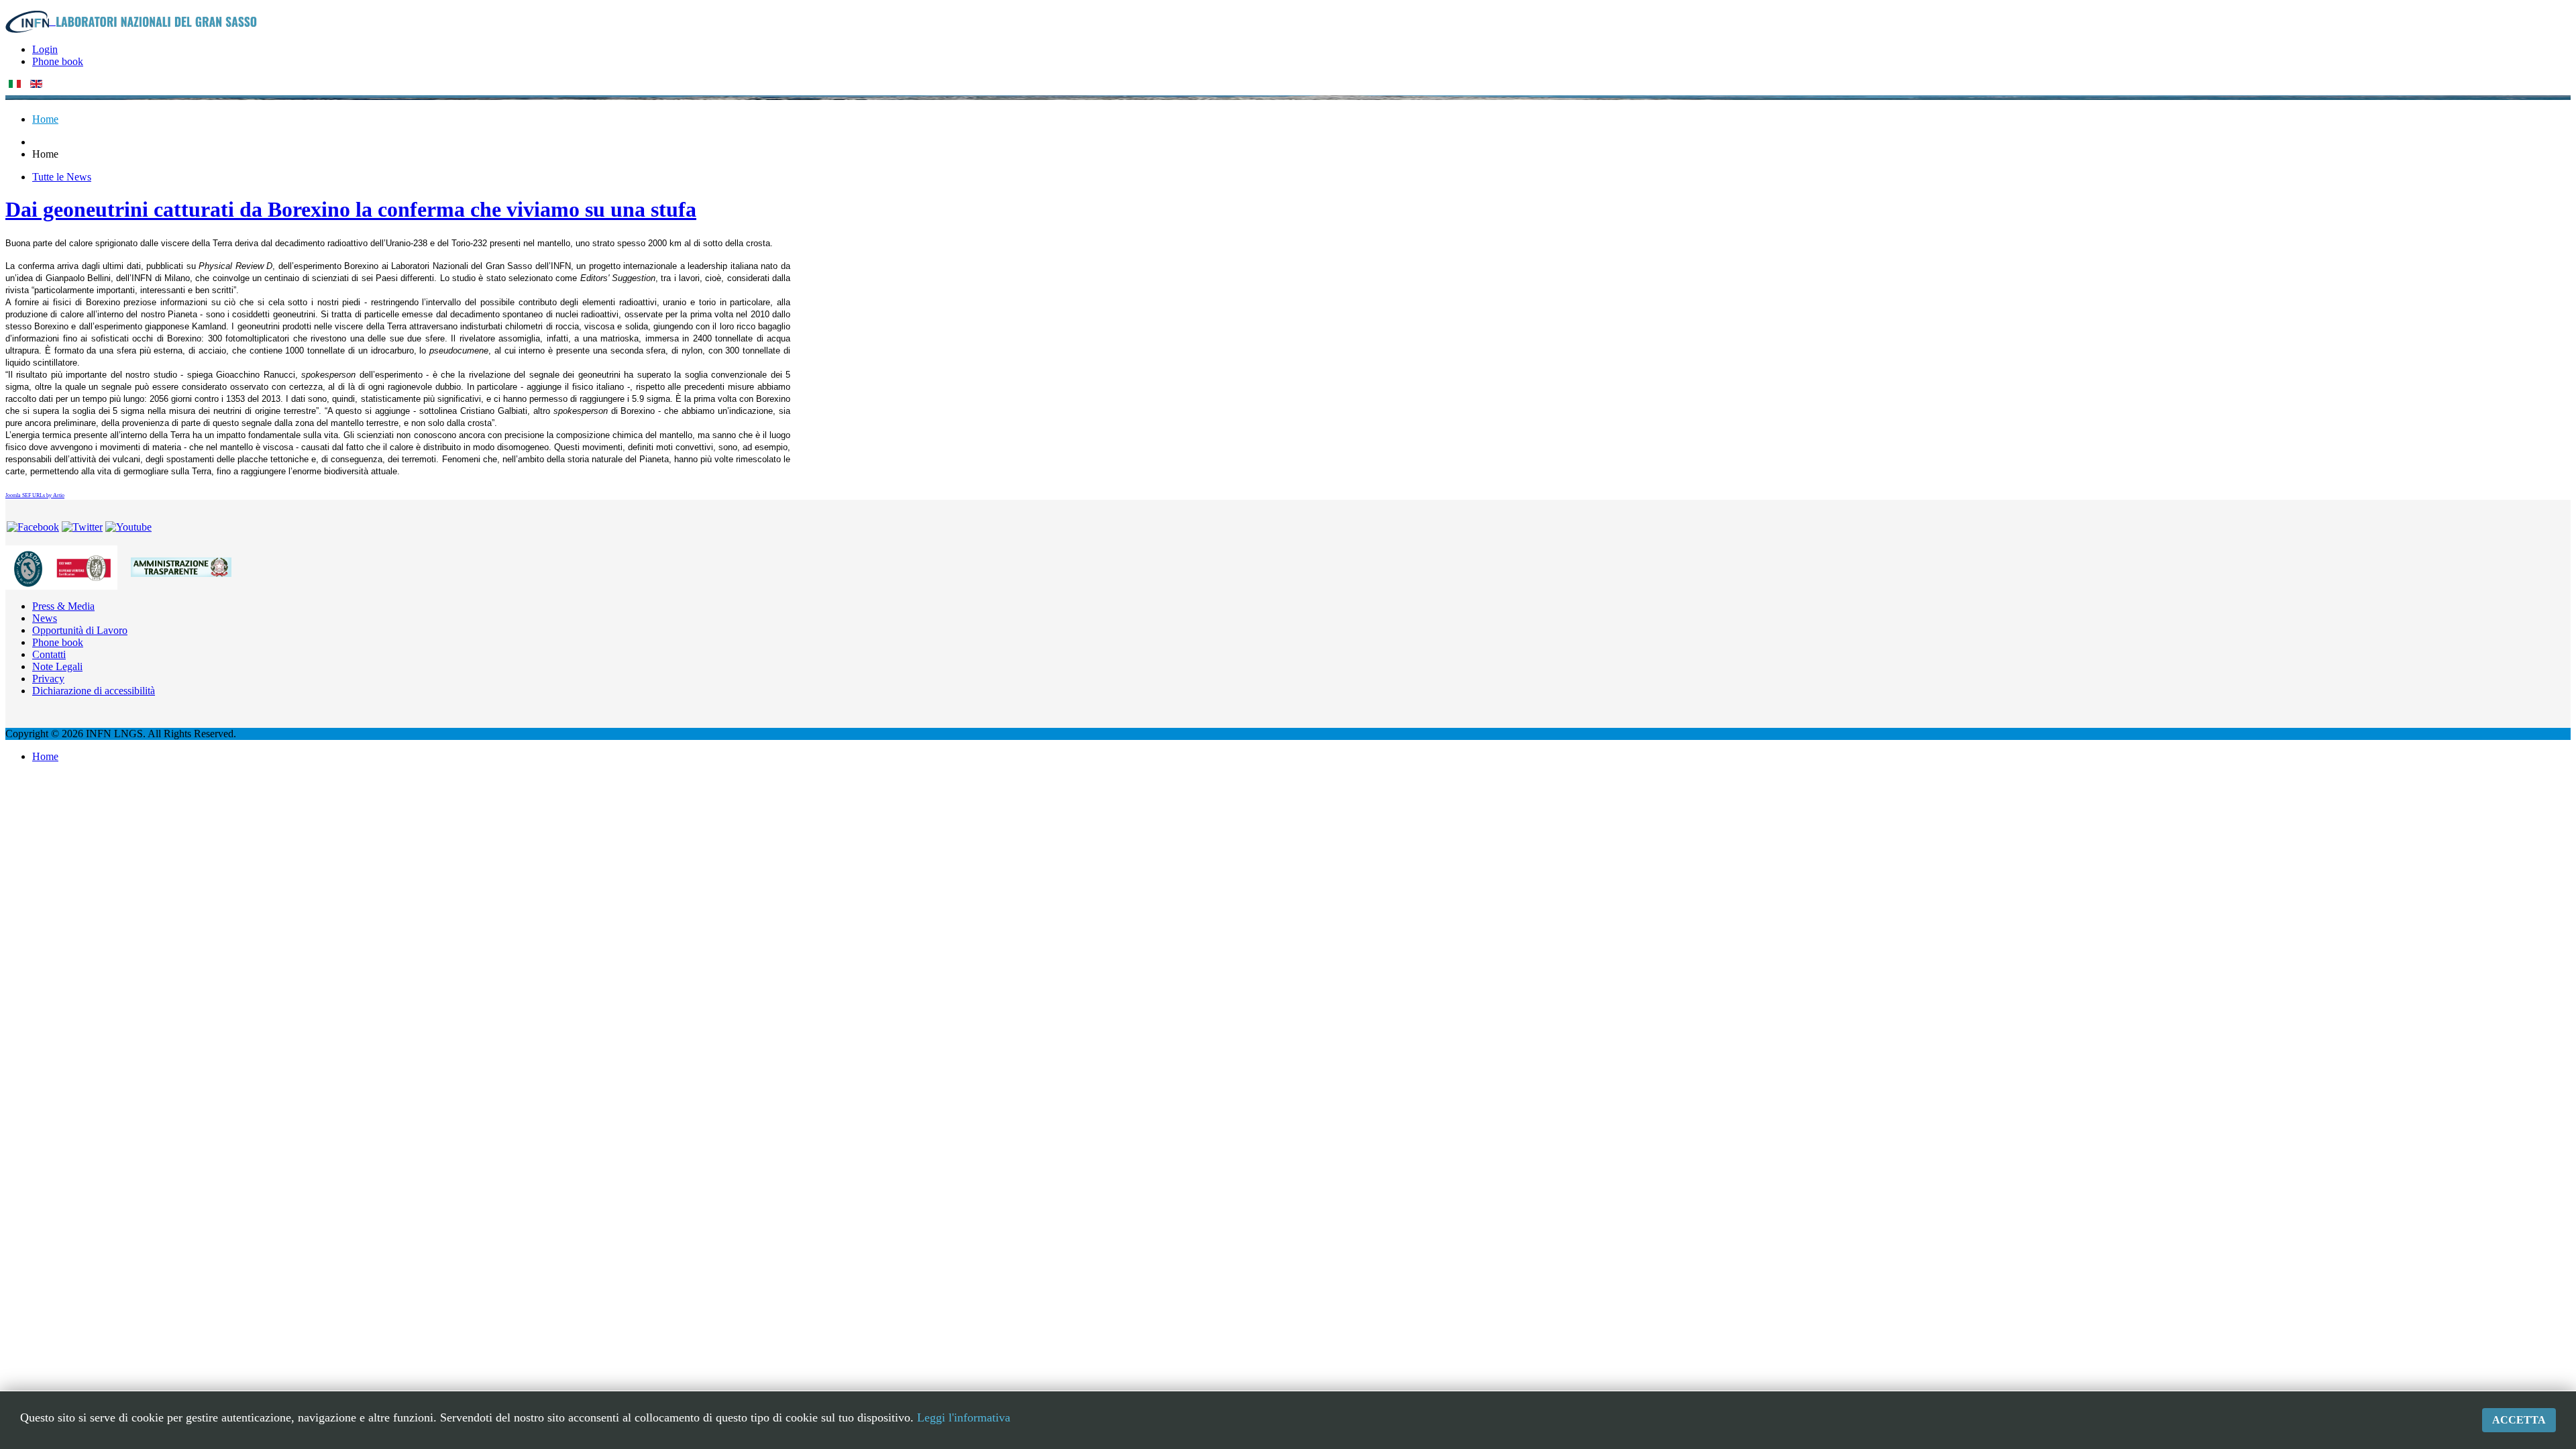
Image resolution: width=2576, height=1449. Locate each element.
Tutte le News (62, 177)
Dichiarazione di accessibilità (94, 691)
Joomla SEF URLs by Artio (35, 495)
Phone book (58, 61)
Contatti (49, 654)
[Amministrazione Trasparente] (181, 567)
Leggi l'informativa (964, 1417)
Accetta (2519, 1420)
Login (45, 49)
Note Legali (57, 666)
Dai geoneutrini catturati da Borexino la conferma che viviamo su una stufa (351, 209)
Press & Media (63, 606)
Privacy (48, 679)
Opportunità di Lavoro (80, 630)
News (45, 618)
